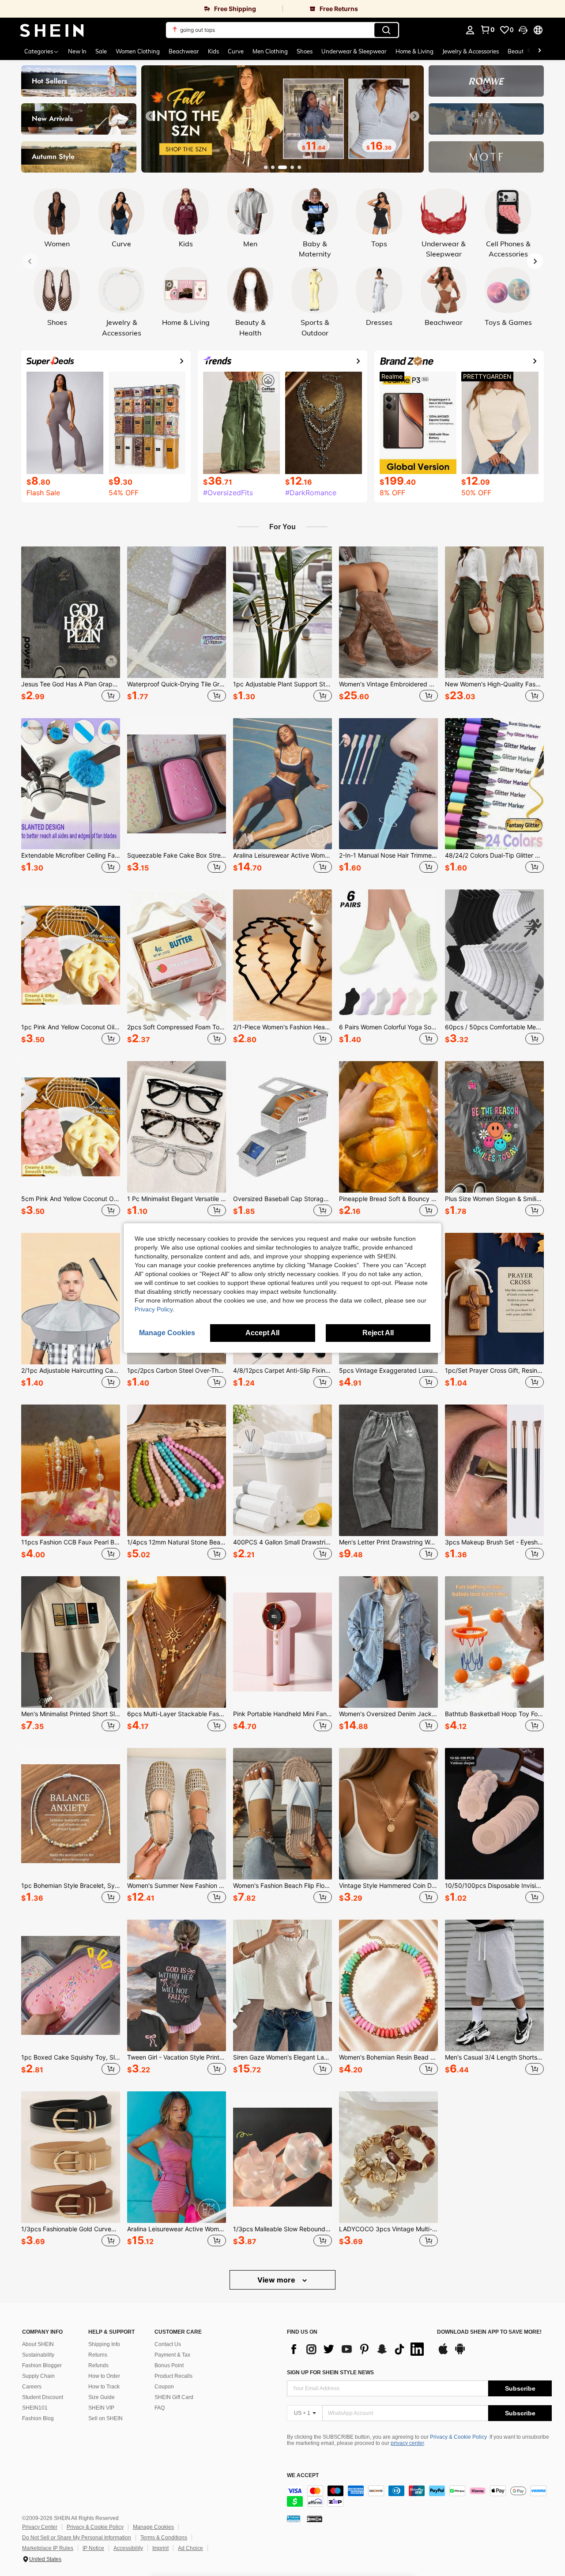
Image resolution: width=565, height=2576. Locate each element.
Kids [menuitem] (213, 51)
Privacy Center (40, 2527)
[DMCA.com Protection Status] (315, 2519)
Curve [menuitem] (236, 51)
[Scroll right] (539, 51)
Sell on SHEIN (105, 2418)
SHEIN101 (35, 2408)
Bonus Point (169, 2365)
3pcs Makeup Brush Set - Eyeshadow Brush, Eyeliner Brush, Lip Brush (494, 1542)
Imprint (160, 2548)
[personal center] (470, 30)
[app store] (443, 2353)
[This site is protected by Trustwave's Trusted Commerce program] (294, 2519)
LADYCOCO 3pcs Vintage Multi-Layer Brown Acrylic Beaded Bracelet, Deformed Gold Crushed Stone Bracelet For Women (388, 2229)
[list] (358, 2349)
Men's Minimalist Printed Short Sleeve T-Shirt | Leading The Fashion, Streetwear (71, 1714)
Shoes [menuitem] (305, 51)
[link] (141, 9)
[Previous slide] (151, 116)
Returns (98, 2355)
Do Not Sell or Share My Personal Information (77, 2538)
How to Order (104, 2376)
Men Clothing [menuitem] (270, 51)
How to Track (104, 2387)
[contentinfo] (419, 2496)
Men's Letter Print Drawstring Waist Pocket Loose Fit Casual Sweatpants (388, 1542)
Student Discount (43, 2397)
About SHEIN (38, 2344)
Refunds (98, 2365)
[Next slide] (414, 116)
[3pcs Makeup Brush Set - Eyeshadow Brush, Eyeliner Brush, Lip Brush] (494, 1470)
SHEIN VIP (101, 2408)
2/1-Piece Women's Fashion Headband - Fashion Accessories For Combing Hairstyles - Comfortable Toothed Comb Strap (282, 1027)
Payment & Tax (172, 2355)
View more (277, 2280)
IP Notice (93, 2548)
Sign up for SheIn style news (330, 2373)
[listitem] (71, 625)
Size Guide (102, 2397)
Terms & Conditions (164, 2538)
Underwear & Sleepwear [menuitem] (354, 51)
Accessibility (128, 2548)
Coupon (164, 2387)
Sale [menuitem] (101, 51)
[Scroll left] (529, 51)
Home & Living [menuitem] (414, 51)
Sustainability (38, 2355)
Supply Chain (38, 2376)
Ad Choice (190, 2548)
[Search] (386, 30)
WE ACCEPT (303, 2476)
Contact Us (168, 2344)
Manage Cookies (153, 2527)
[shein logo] (52, 30)
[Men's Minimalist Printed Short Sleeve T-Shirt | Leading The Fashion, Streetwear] (71, 1642)
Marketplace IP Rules (48, 2548)
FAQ (160, 2408)
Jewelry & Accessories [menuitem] (471, 51)
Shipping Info (104, 2344)
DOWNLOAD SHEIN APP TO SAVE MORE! (489, 2332)
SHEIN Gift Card (174, 2397)
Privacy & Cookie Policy (458, 2437)
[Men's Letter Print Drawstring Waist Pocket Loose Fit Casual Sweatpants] (388, 1470)
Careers (32, 2387)
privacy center (407, 2443)
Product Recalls (173, 2376)
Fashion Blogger (42, 2365)
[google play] (460, 2353)
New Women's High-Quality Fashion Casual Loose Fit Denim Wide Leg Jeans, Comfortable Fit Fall (494, 684)
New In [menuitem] (77, 51)
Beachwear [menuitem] (184, 51)
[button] (523, 30)
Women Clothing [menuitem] (138, 51)
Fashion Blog (38, 2418)
